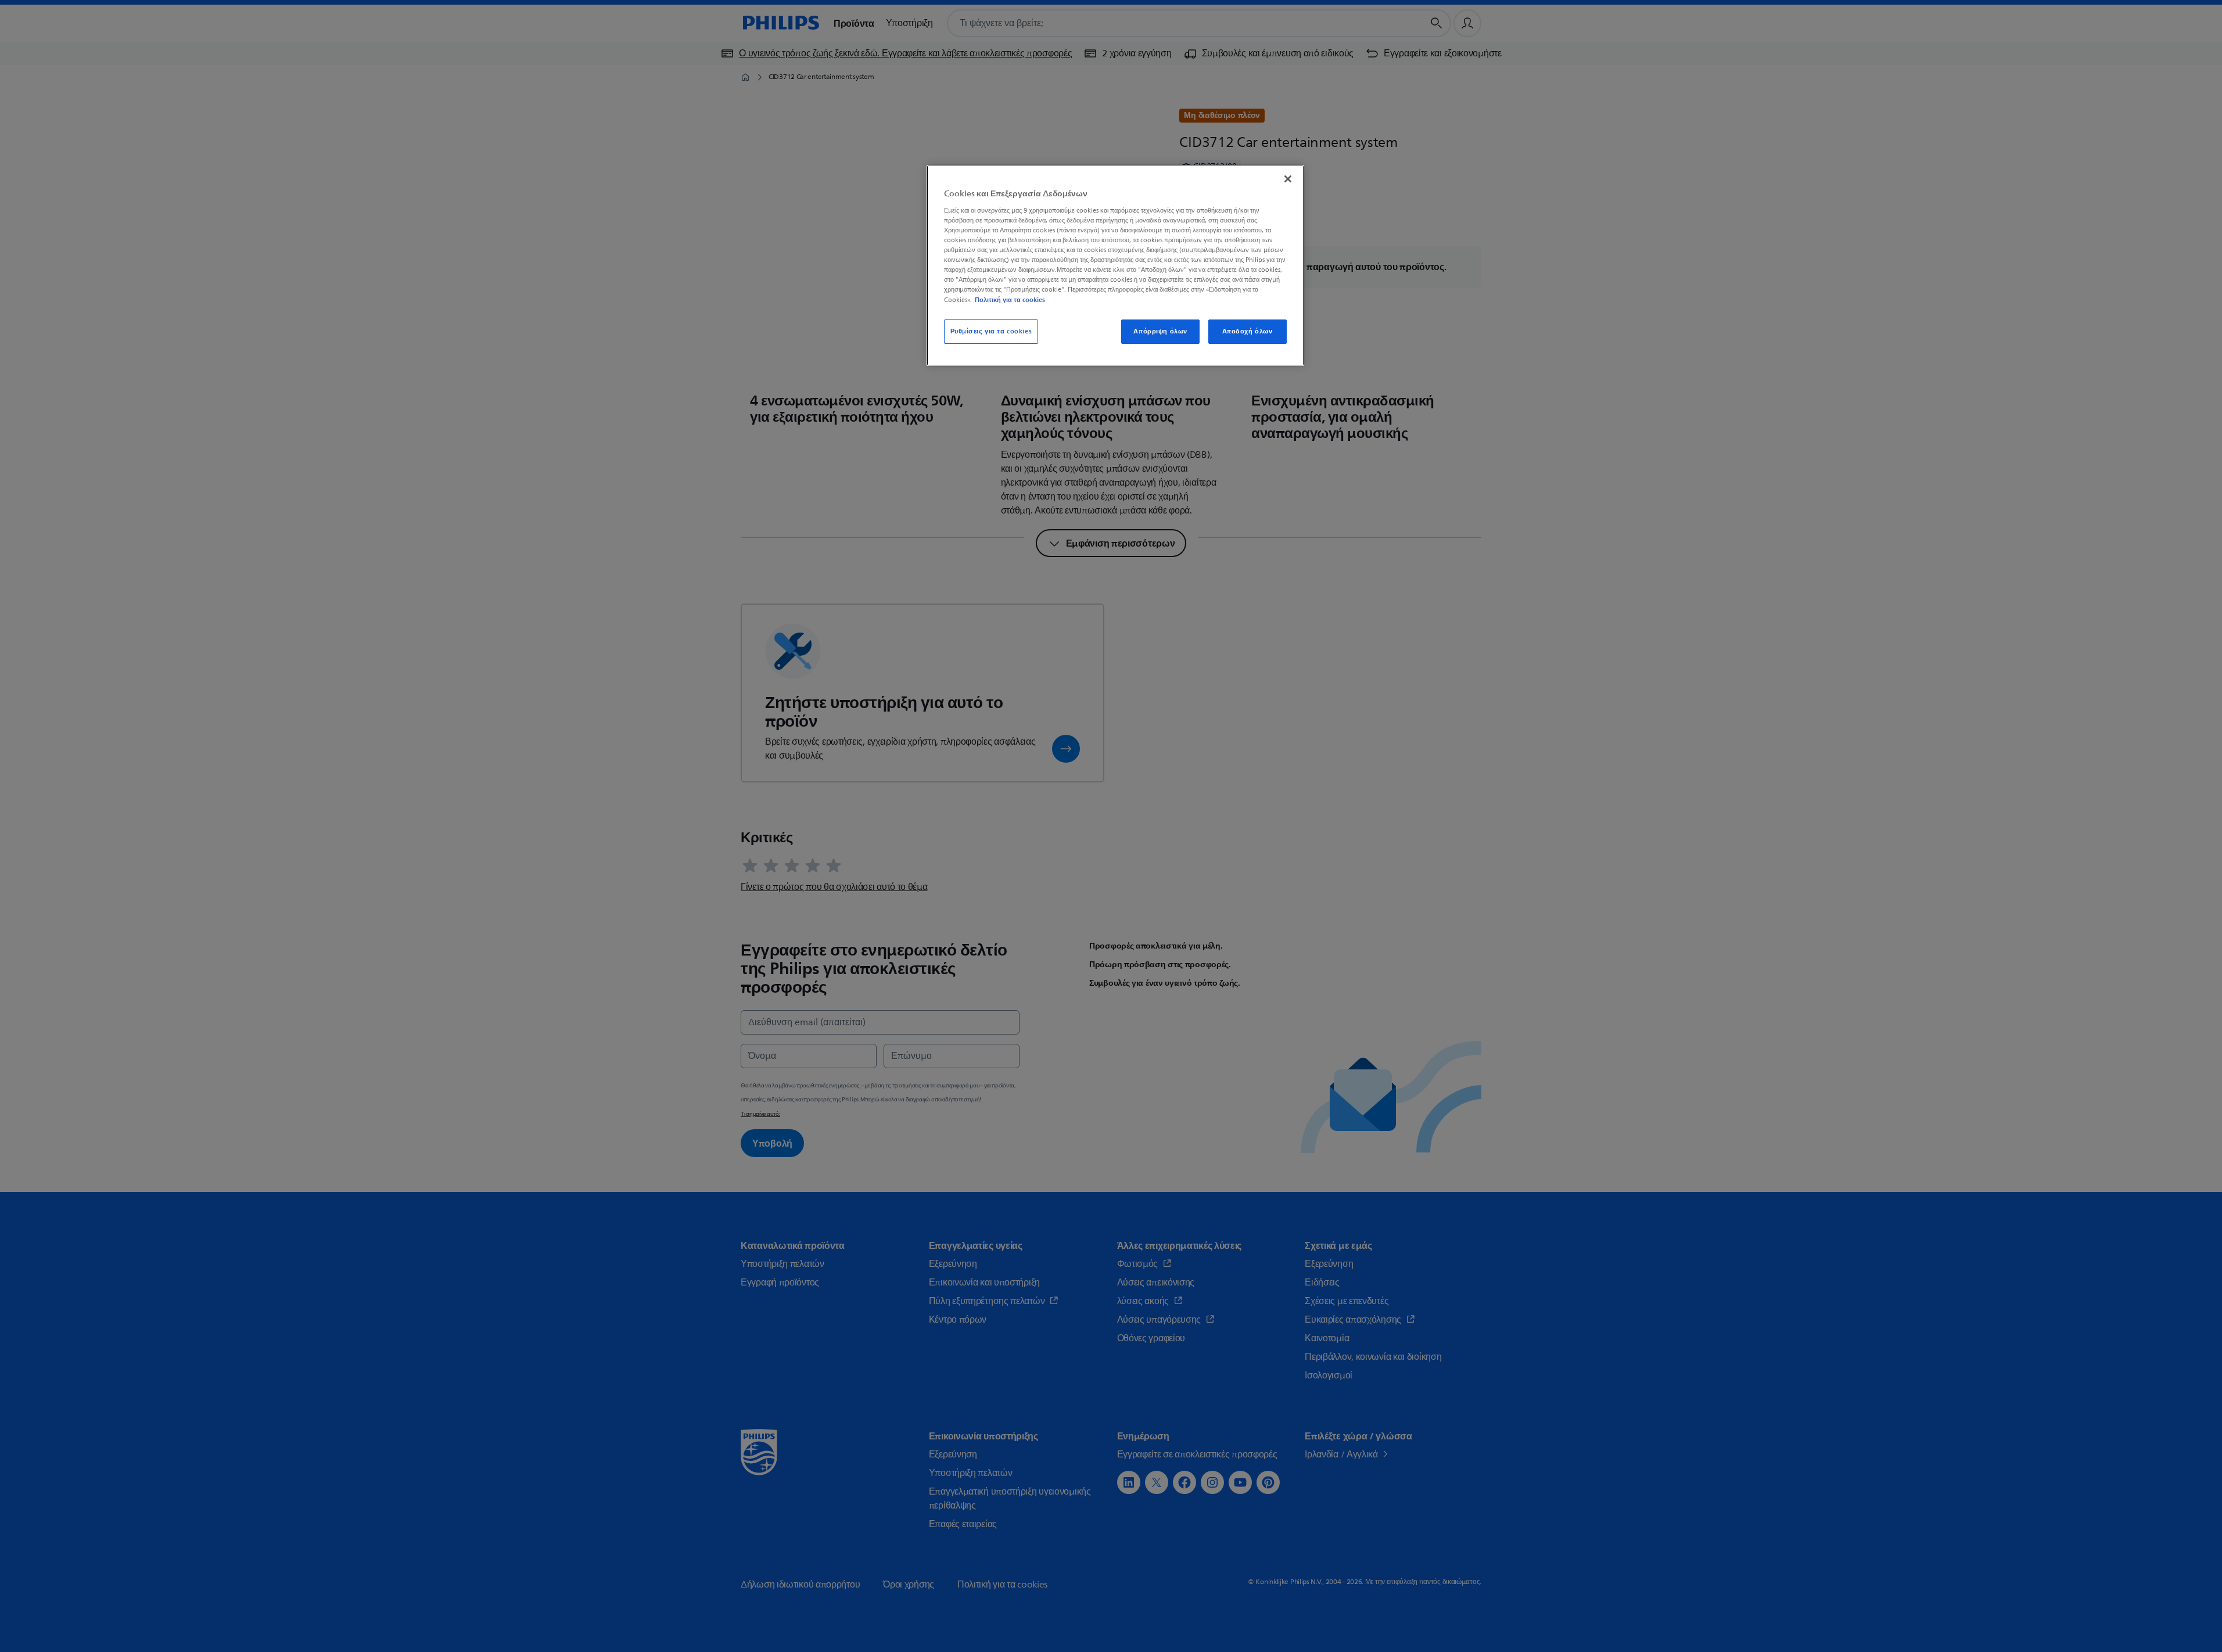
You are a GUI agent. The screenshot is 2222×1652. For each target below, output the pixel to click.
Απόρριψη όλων (1160, 331)
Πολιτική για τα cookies (1010, 300)
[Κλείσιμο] (1288, 179)
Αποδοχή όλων (1248, 331)
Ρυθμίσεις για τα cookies (991, 331)
